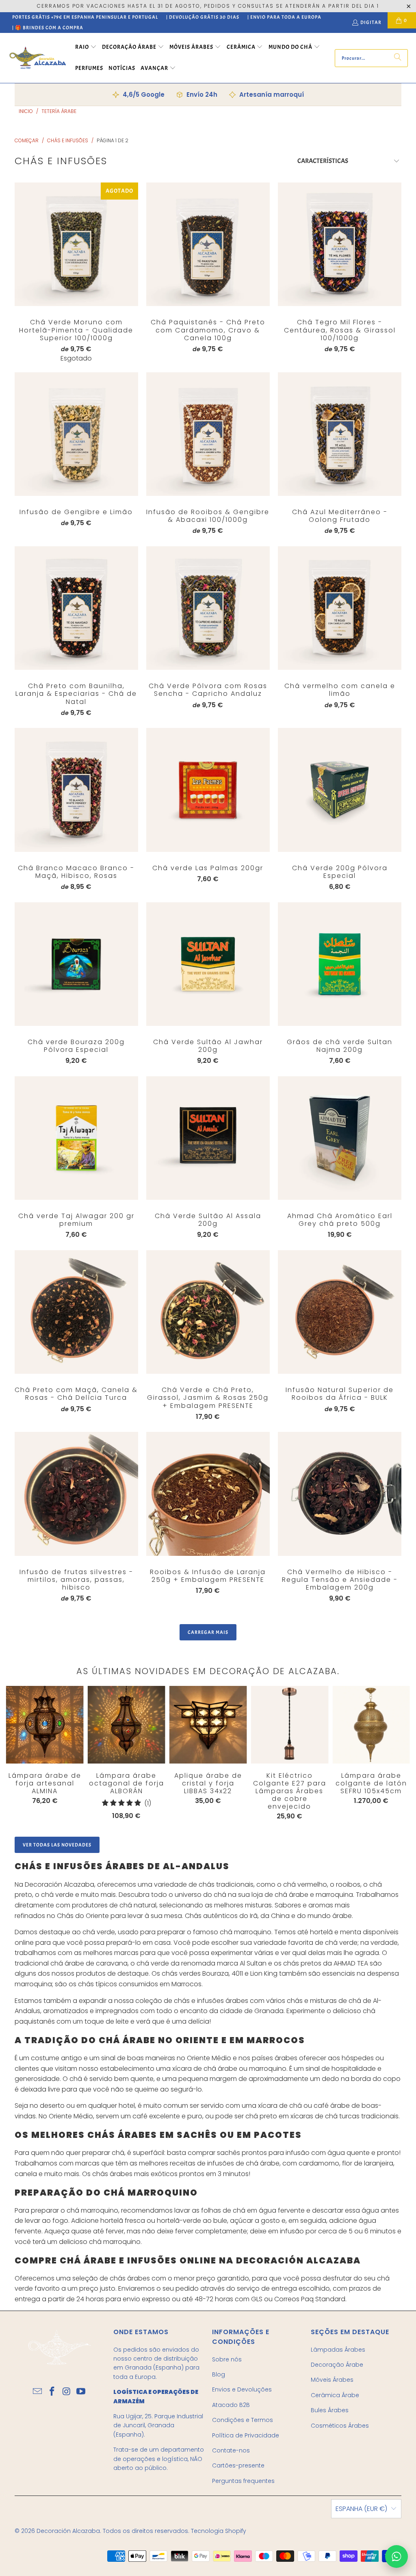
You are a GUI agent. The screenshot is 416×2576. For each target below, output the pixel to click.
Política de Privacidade (246, 2435)
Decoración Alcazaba (68, 2531)
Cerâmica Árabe (335, 2395)
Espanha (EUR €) (361, 2509)
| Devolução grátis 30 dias (203, 17)
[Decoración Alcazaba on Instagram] (67, 2392)
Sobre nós (227, 2359)
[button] (86, 48)
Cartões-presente (238, 2465)
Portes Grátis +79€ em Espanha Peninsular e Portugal (85, 17)
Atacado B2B (231, 2405)
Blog (219, 2374)
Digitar (371, 22)
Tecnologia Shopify (219, 2531)
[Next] (390, 1755)
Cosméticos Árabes (340, 2426)
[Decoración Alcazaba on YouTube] (81, 2392)
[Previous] (14, 1753)
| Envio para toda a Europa (284, 17)
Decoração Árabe (337, 2365)
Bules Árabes (330, 2410)
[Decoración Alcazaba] (38, 58)
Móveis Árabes (332, 2380)
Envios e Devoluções (242, 2389)
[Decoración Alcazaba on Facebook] (52, 2392)
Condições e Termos (243, 2420)
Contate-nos (231, 2450)
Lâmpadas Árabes (338, 2350)
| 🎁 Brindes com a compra (48, 28)
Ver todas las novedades (57, 1845)
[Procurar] (398, 58)
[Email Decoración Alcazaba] (38, 2392)
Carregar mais (208, 1632)
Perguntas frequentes (243, 2481)
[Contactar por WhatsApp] (396, 2556)
